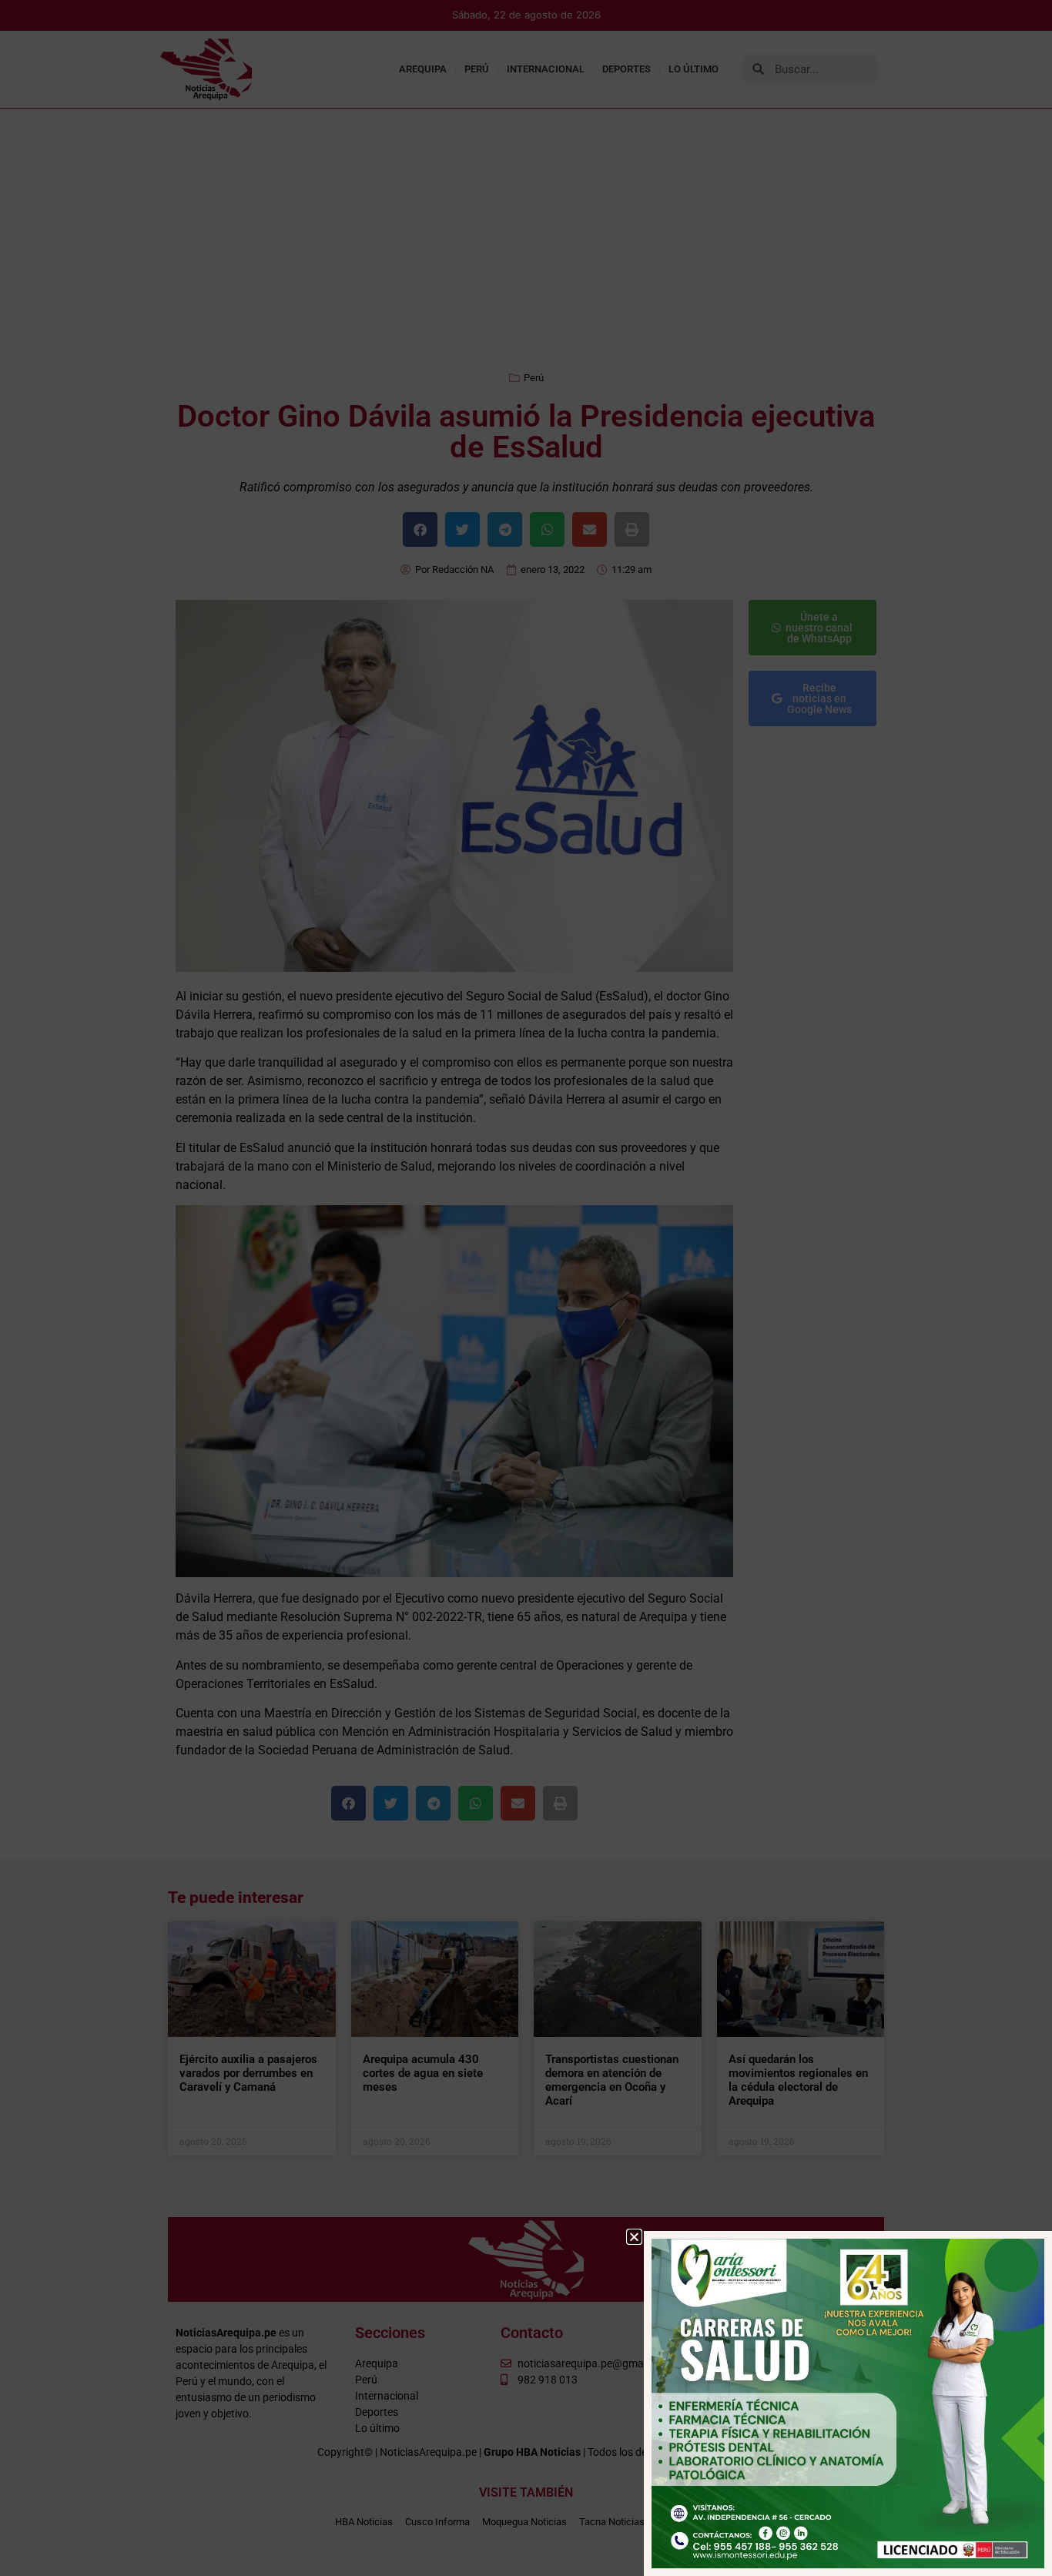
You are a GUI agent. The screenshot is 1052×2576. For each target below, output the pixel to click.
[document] (526, 1288)
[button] (634, 2237)
